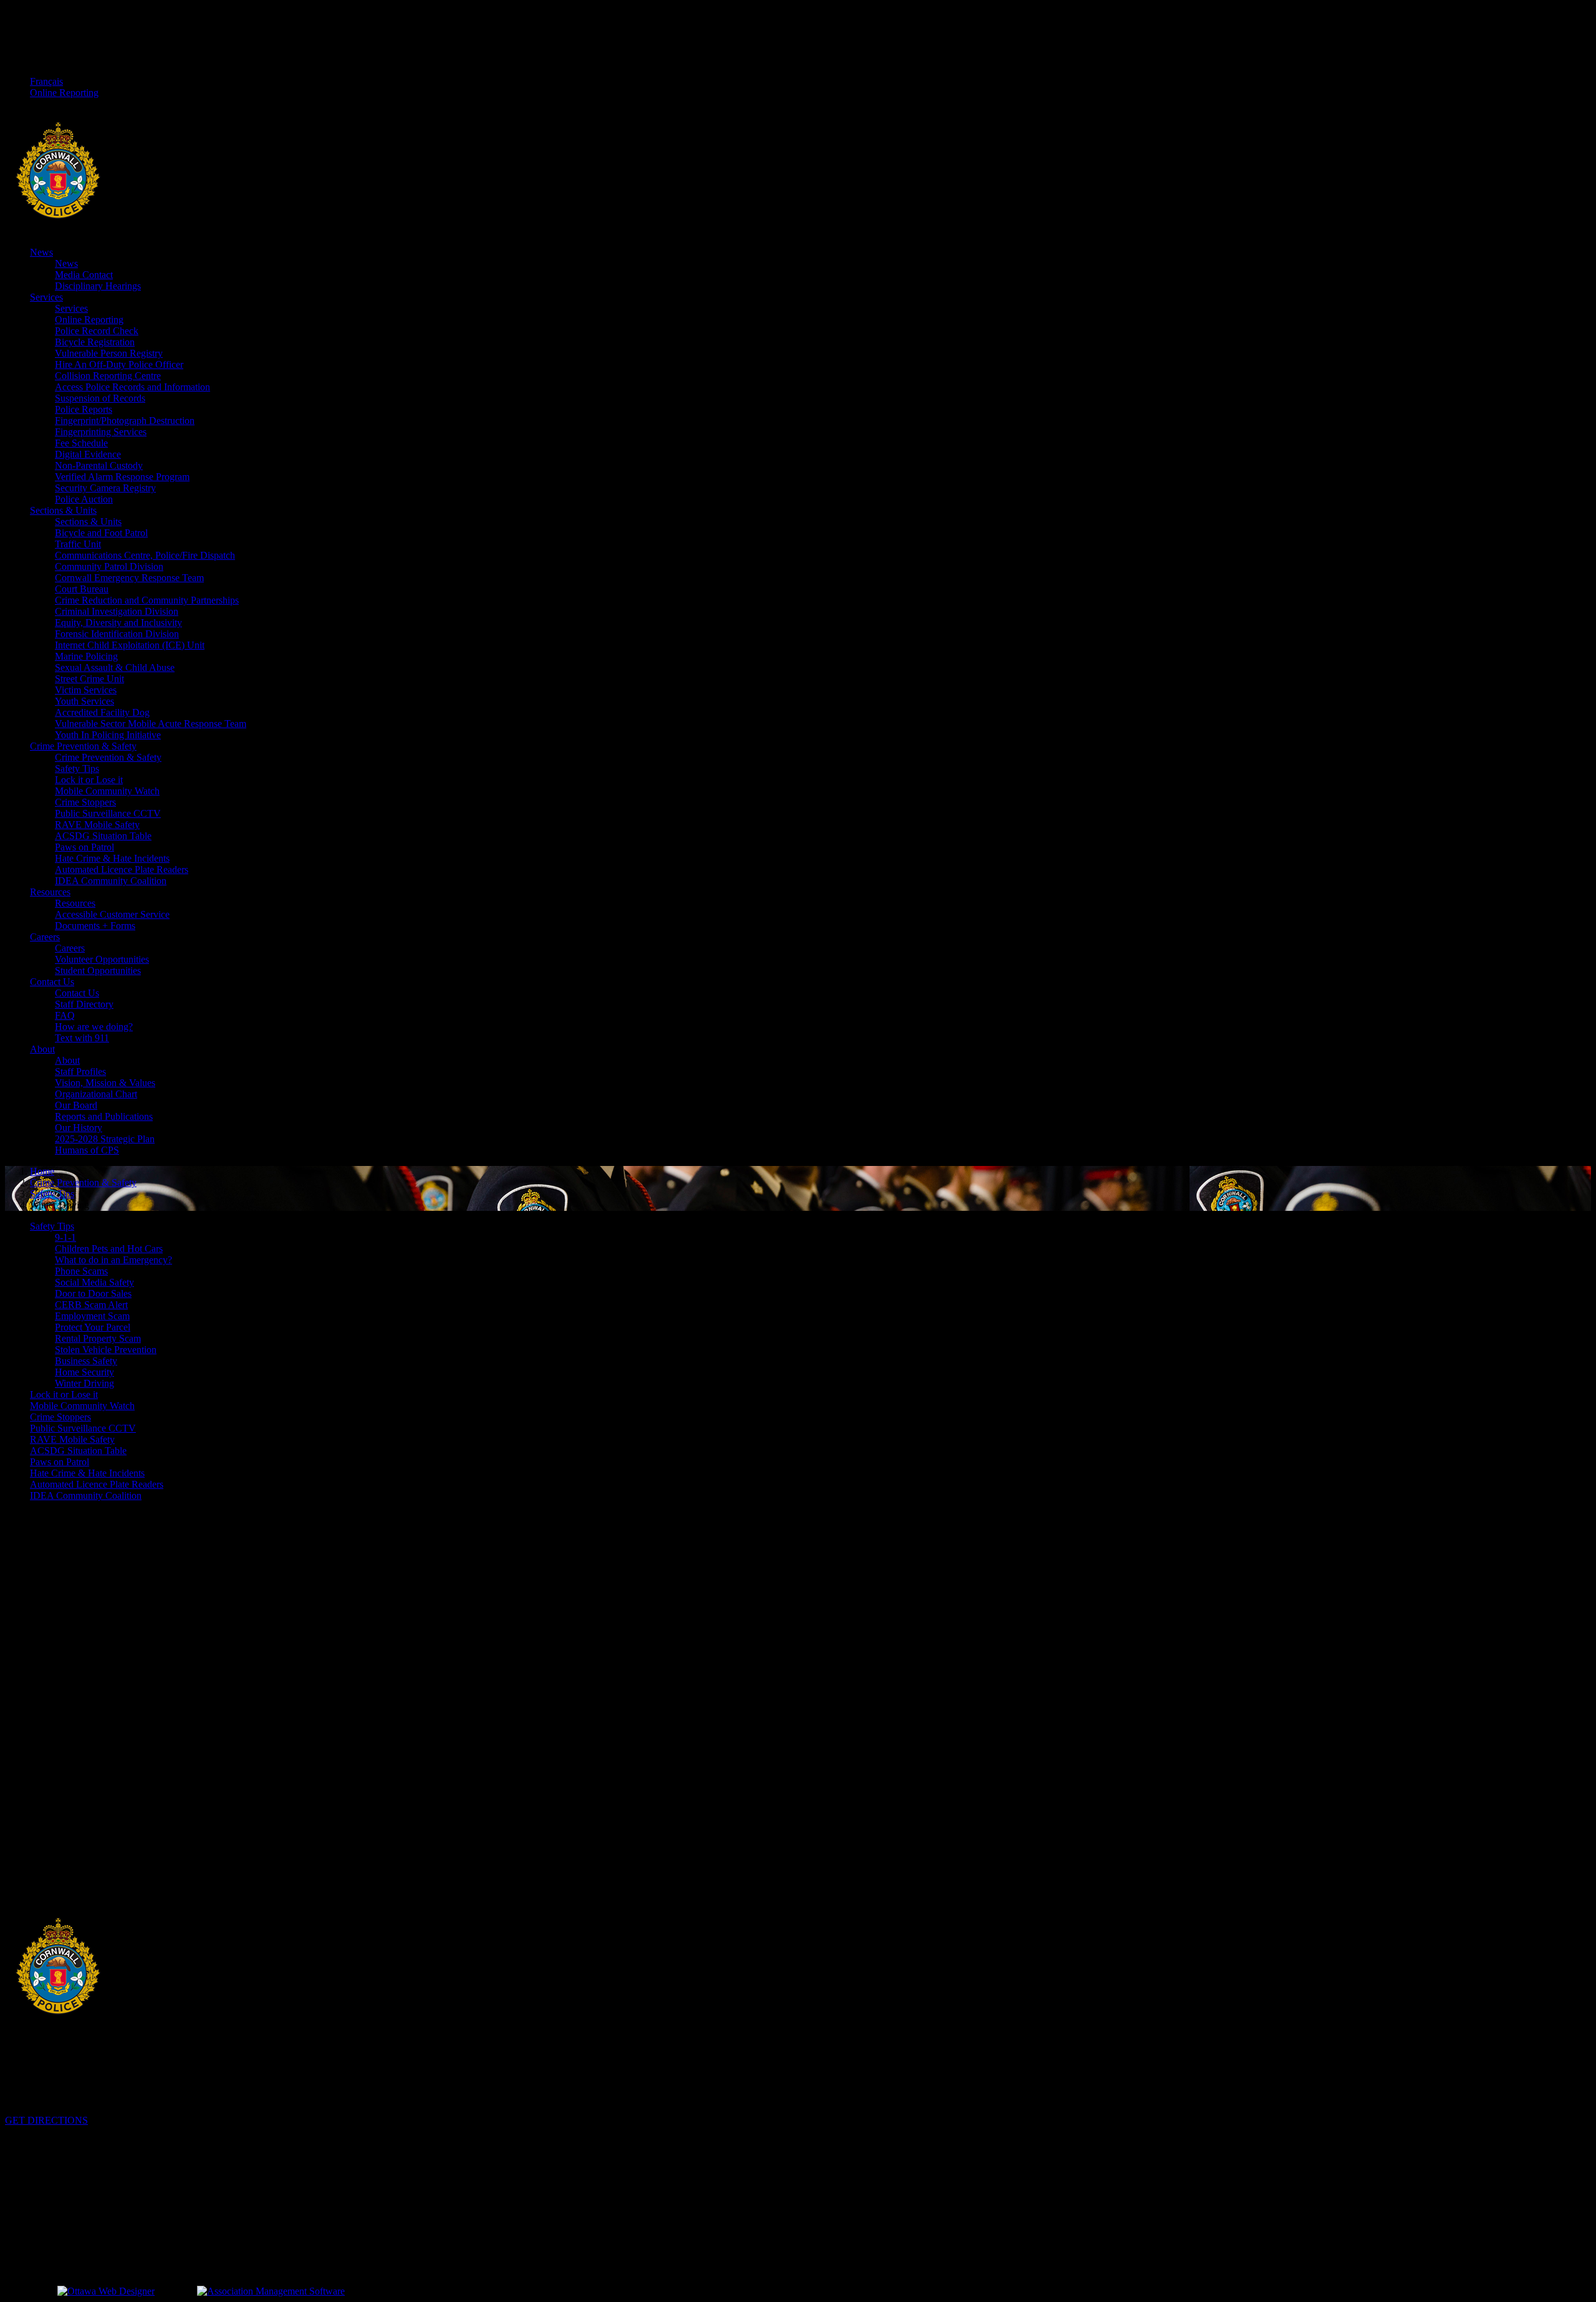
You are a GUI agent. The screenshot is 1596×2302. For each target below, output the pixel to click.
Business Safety (86, 1361)
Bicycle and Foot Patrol (101, 533)
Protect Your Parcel (93, 1327)
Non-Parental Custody (99, 465)
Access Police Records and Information (132, 387)
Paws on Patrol (84, 847)
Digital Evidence (88, 454)
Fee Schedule (81, 443)
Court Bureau (82, 589)
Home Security (84, 1372)
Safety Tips (77, 768)
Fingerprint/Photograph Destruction (125, 421)
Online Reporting (64, 93)
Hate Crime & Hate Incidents (112, 858)
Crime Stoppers (85, 802)
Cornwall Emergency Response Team (129, 578)
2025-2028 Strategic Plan (105, 1139)
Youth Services (84, 701)
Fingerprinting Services (101, 432)
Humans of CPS (87, 1150)
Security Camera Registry (105, 488)
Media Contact (84, 275)
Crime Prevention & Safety (83, 746)
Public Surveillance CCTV (108, 813)
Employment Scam (92, 1316)
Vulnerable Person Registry (109, 353)
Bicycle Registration (95, 342)
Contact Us (52, 982)
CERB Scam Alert (91, 1305)
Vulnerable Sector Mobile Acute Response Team (151, 724)
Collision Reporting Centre (108, 376)
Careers (45, 937)
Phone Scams (81, 1271)
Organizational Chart (96, 1094)
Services (46, 297)
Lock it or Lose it (89, 780)
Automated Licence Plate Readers (122, 869)
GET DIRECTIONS (46, 2120)
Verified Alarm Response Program (122, 477)
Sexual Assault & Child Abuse (115, 667)
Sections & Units (63, 510)
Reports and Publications (104, 1116)
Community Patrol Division (109, 566)
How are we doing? (94, 1027)
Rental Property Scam (98, 1338)
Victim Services (86, 690)
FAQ (65, 1015)
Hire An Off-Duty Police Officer (119, 364)
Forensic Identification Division (117, 634)
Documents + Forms (95, 926)
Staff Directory (84, 1004)
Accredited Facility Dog (102, 712)
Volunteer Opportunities (102, 959)
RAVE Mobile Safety (97, 825)
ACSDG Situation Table (103, 836)
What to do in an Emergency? (113, 1260)
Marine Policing (86, 656)
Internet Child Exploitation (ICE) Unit (130, 645)
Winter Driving (84, 1383)
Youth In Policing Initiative (108, 735)
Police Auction (84, 499)
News (41, 252)
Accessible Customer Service (112, 914)
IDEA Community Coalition (111, 881)
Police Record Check (97, 331)
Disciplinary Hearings (98, 286)
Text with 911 (82, 1038)
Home (42, 1171)
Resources (50, 892)
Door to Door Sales (93, 1293)
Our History (79, 1128)
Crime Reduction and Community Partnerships (147, 600)
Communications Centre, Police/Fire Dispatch (145, 555)
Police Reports (84, 409)
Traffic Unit (78, 544)
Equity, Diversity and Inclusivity (118, 623)
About (42, 1049)
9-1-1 (65, 1237)
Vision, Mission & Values (105, 1083)
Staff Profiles (80, 1072)
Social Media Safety (94, 1282)
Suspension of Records (100, 398)
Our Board (76, 1105)
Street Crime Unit (89, 679)
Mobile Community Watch (107, 791)
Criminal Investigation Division (117, 611)
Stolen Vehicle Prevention (106, 1350)
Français (46, 81)
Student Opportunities (98, 970)
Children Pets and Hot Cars (109, 1249)
